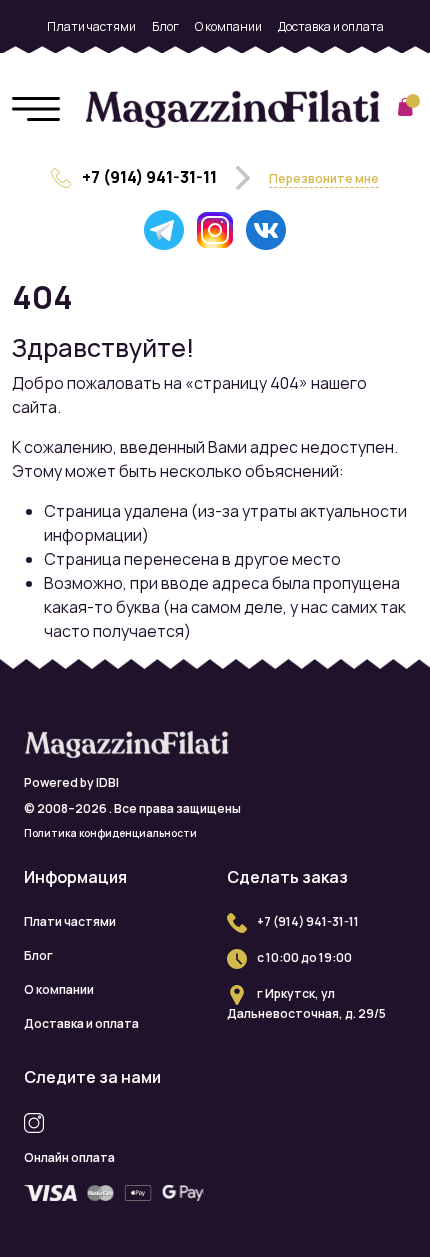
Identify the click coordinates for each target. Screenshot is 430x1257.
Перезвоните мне (324, 178)
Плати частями (91, 26)
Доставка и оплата (331, 26)
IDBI (107, 782)
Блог (165, 26)
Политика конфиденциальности (110, 833)
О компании (228, 26)
